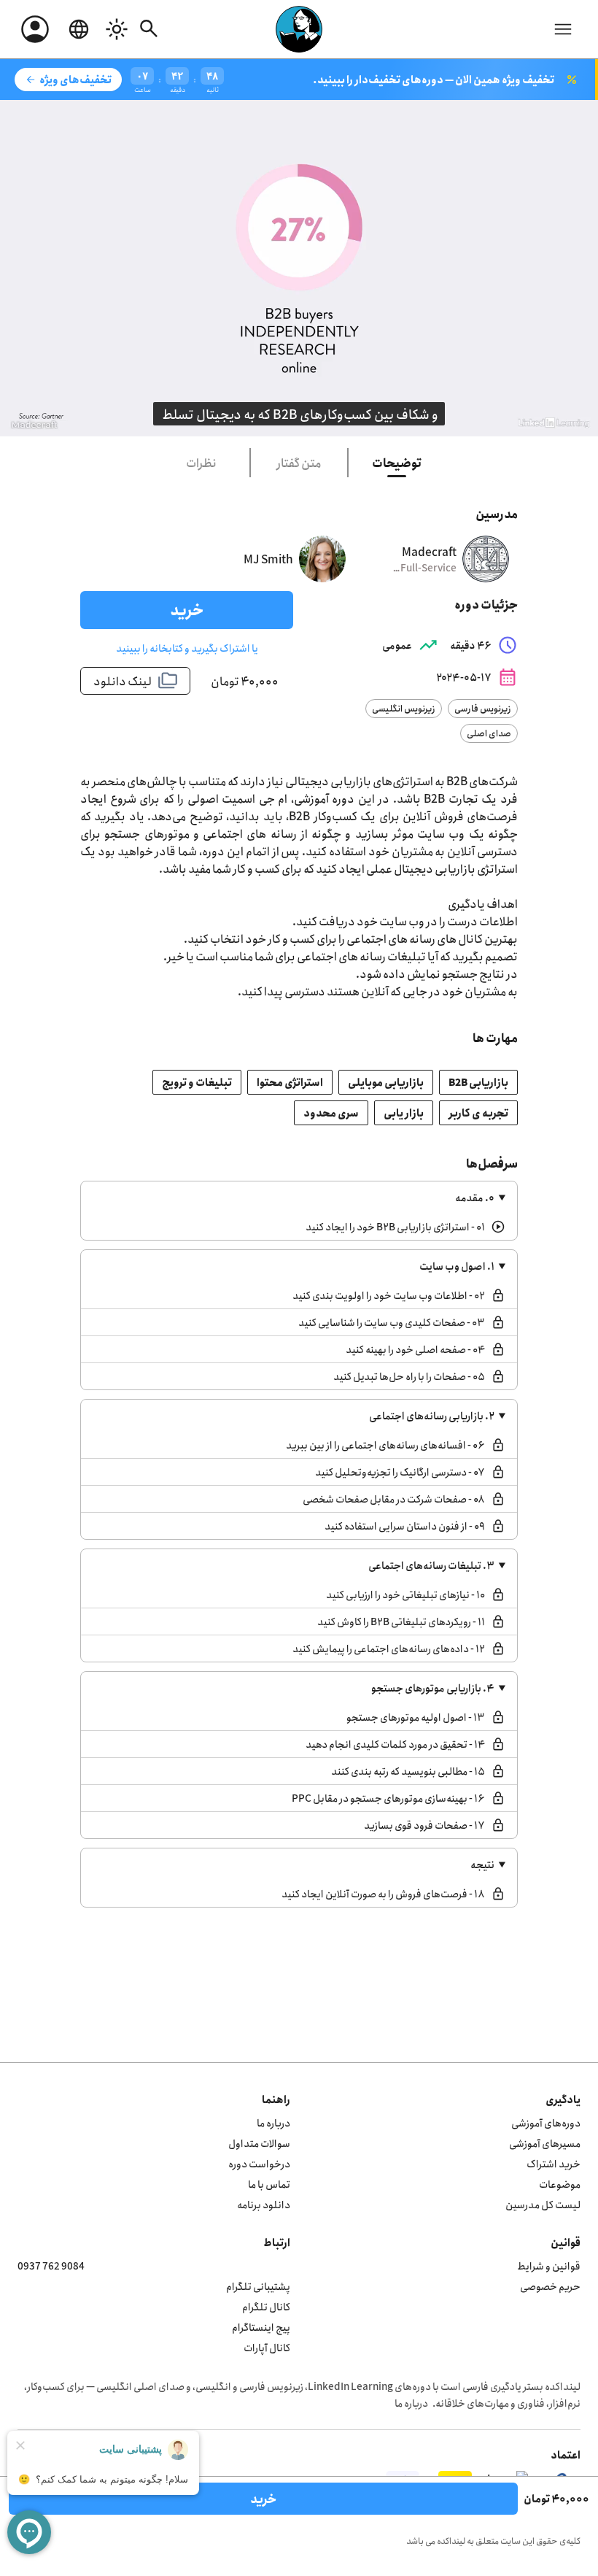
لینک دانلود (136, 681)
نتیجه (482, 1864)
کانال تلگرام (266, 2306)
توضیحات (397, 463)
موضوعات (560, 2184)
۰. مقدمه (475, 1197)
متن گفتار (299, 463)
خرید (187, 610)
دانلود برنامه (264, 2204)
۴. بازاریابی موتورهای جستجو (433, 1688)
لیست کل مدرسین (543, 2204)
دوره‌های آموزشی (546, 2122)
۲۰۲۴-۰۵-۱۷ (477, 677)
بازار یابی (404, 1112)
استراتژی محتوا (290, 1082)
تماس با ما (269, 2184)
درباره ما (273, 2122)
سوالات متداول (259, 2143)
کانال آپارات (267, 2347)
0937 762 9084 (51, 2265)
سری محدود (331, 1112)
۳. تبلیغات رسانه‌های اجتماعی (431, 1565)
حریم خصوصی (550, 2286)
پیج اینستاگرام (261, 2327)
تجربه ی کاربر (478, 1112)
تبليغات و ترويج (197, 1082)
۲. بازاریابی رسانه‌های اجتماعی (432, 1415)
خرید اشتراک (554, 2163)
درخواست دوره (259, 2163)
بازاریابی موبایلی (386, 1082)
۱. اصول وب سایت (457, 1266)
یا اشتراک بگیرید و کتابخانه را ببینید (187, 648)
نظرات (201, 463)
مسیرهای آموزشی (545, 2143)
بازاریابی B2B (478, 1082)
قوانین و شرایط (549, 2265)
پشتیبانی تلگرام (258, 2286)
